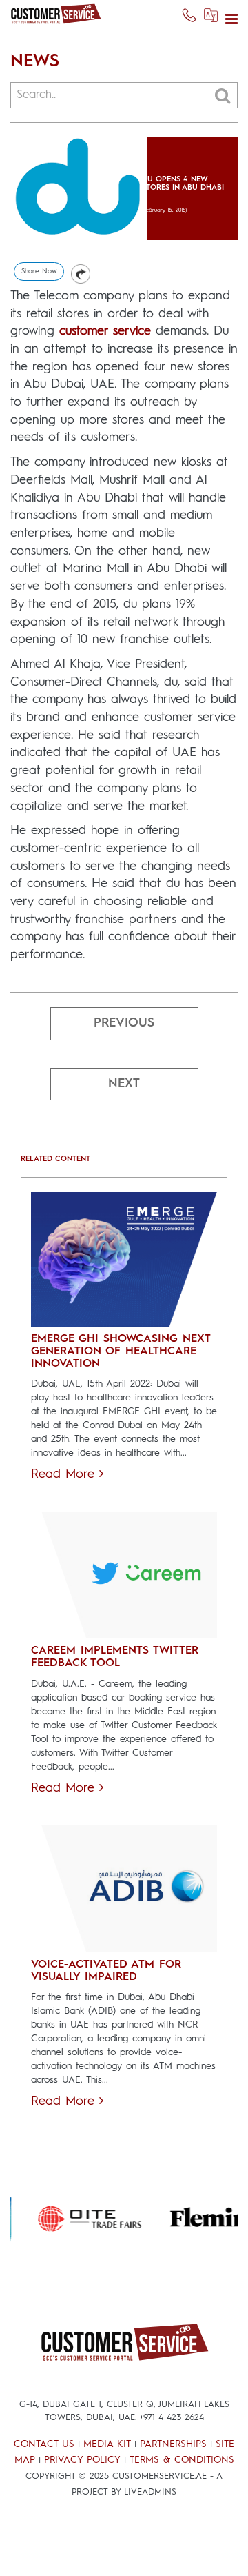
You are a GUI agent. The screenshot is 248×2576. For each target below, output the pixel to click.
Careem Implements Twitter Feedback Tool (115, 1657)
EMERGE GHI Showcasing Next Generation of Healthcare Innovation (121, 1351)
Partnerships (173, 2444)
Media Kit (107, 2444)
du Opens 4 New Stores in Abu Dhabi (183, 184)
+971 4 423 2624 (172, 2418)
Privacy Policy (82, 2460)
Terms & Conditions (182, 2460)
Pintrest (81, 274)
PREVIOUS (124, 1023)
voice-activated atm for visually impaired (106, 1971)
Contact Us (44, 2444)
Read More (65, 1474)
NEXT (124, 1084)
